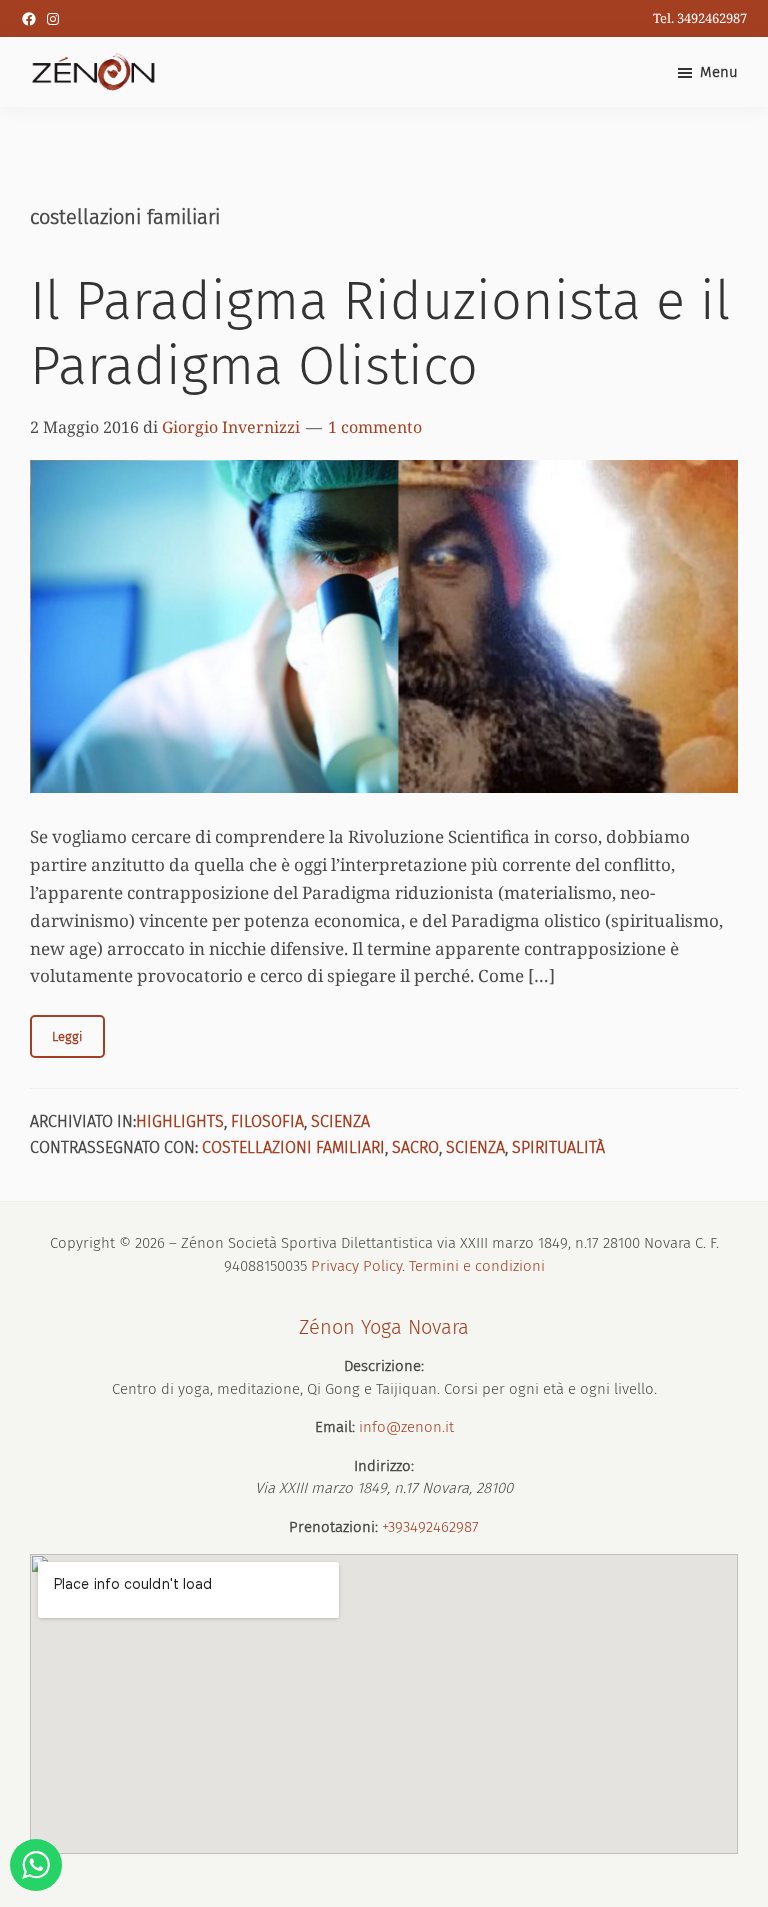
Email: (335, 1427)
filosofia (267, 1121)
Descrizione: (384, 1366)
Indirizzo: (384, 1466)
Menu (719, 72)
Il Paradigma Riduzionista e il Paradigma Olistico (380, 333)
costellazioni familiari (293, 1147)
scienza (340, 1121)
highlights (180, 1121)
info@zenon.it (406, 1427)
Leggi (67, 1036)
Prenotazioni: (333, 1527)
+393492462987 (430, 1527)
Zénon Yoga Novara (384, 1327)
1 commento (375, 427)
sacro (415, 1147)
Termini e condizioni (477, 1266)
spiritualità (558, 1147)
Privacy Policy (356, 1266)
